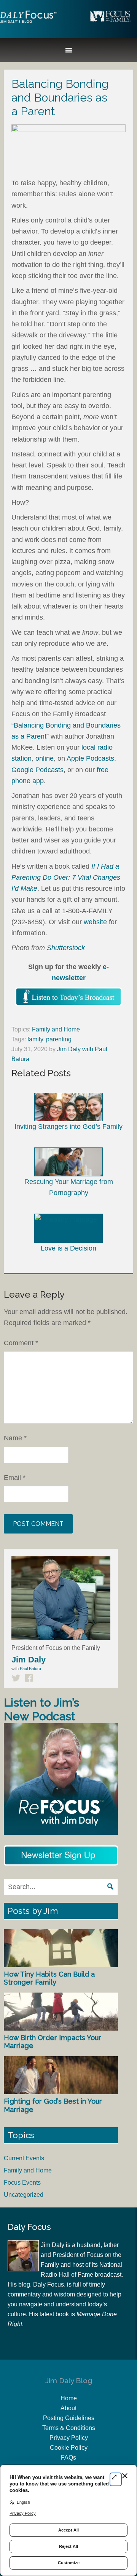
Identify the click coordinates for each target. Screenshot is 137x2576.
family (35, 1039)
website (95, 922)
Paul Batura (30, 1669)
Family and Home (56, 1029)
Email (15, 1478)
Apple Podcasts (90, 758)
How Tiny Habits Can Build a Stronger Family (49, 1978)
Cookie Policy (69, 2448)
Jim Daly (29, 23)
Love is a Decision (68, 1248)
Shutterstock (66, 948)
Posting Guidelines (69, 2418)
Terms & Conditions (69, 2428)
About (68, 2408)
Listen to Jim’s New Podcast (41, 1709)
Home (69, 2398)
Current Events (24, 2158)
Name (15, 1438)
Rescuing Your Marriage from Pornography (69, 1187)
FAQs (68, 2458)
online (45, 758)
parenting (59, 1039)
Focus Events (22, 2183)
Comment (21, 1343)
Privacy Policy (69, 2438)
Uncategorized (24, 2195)
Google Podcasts (37, 770)
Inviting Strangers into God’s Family (68, 1127)
